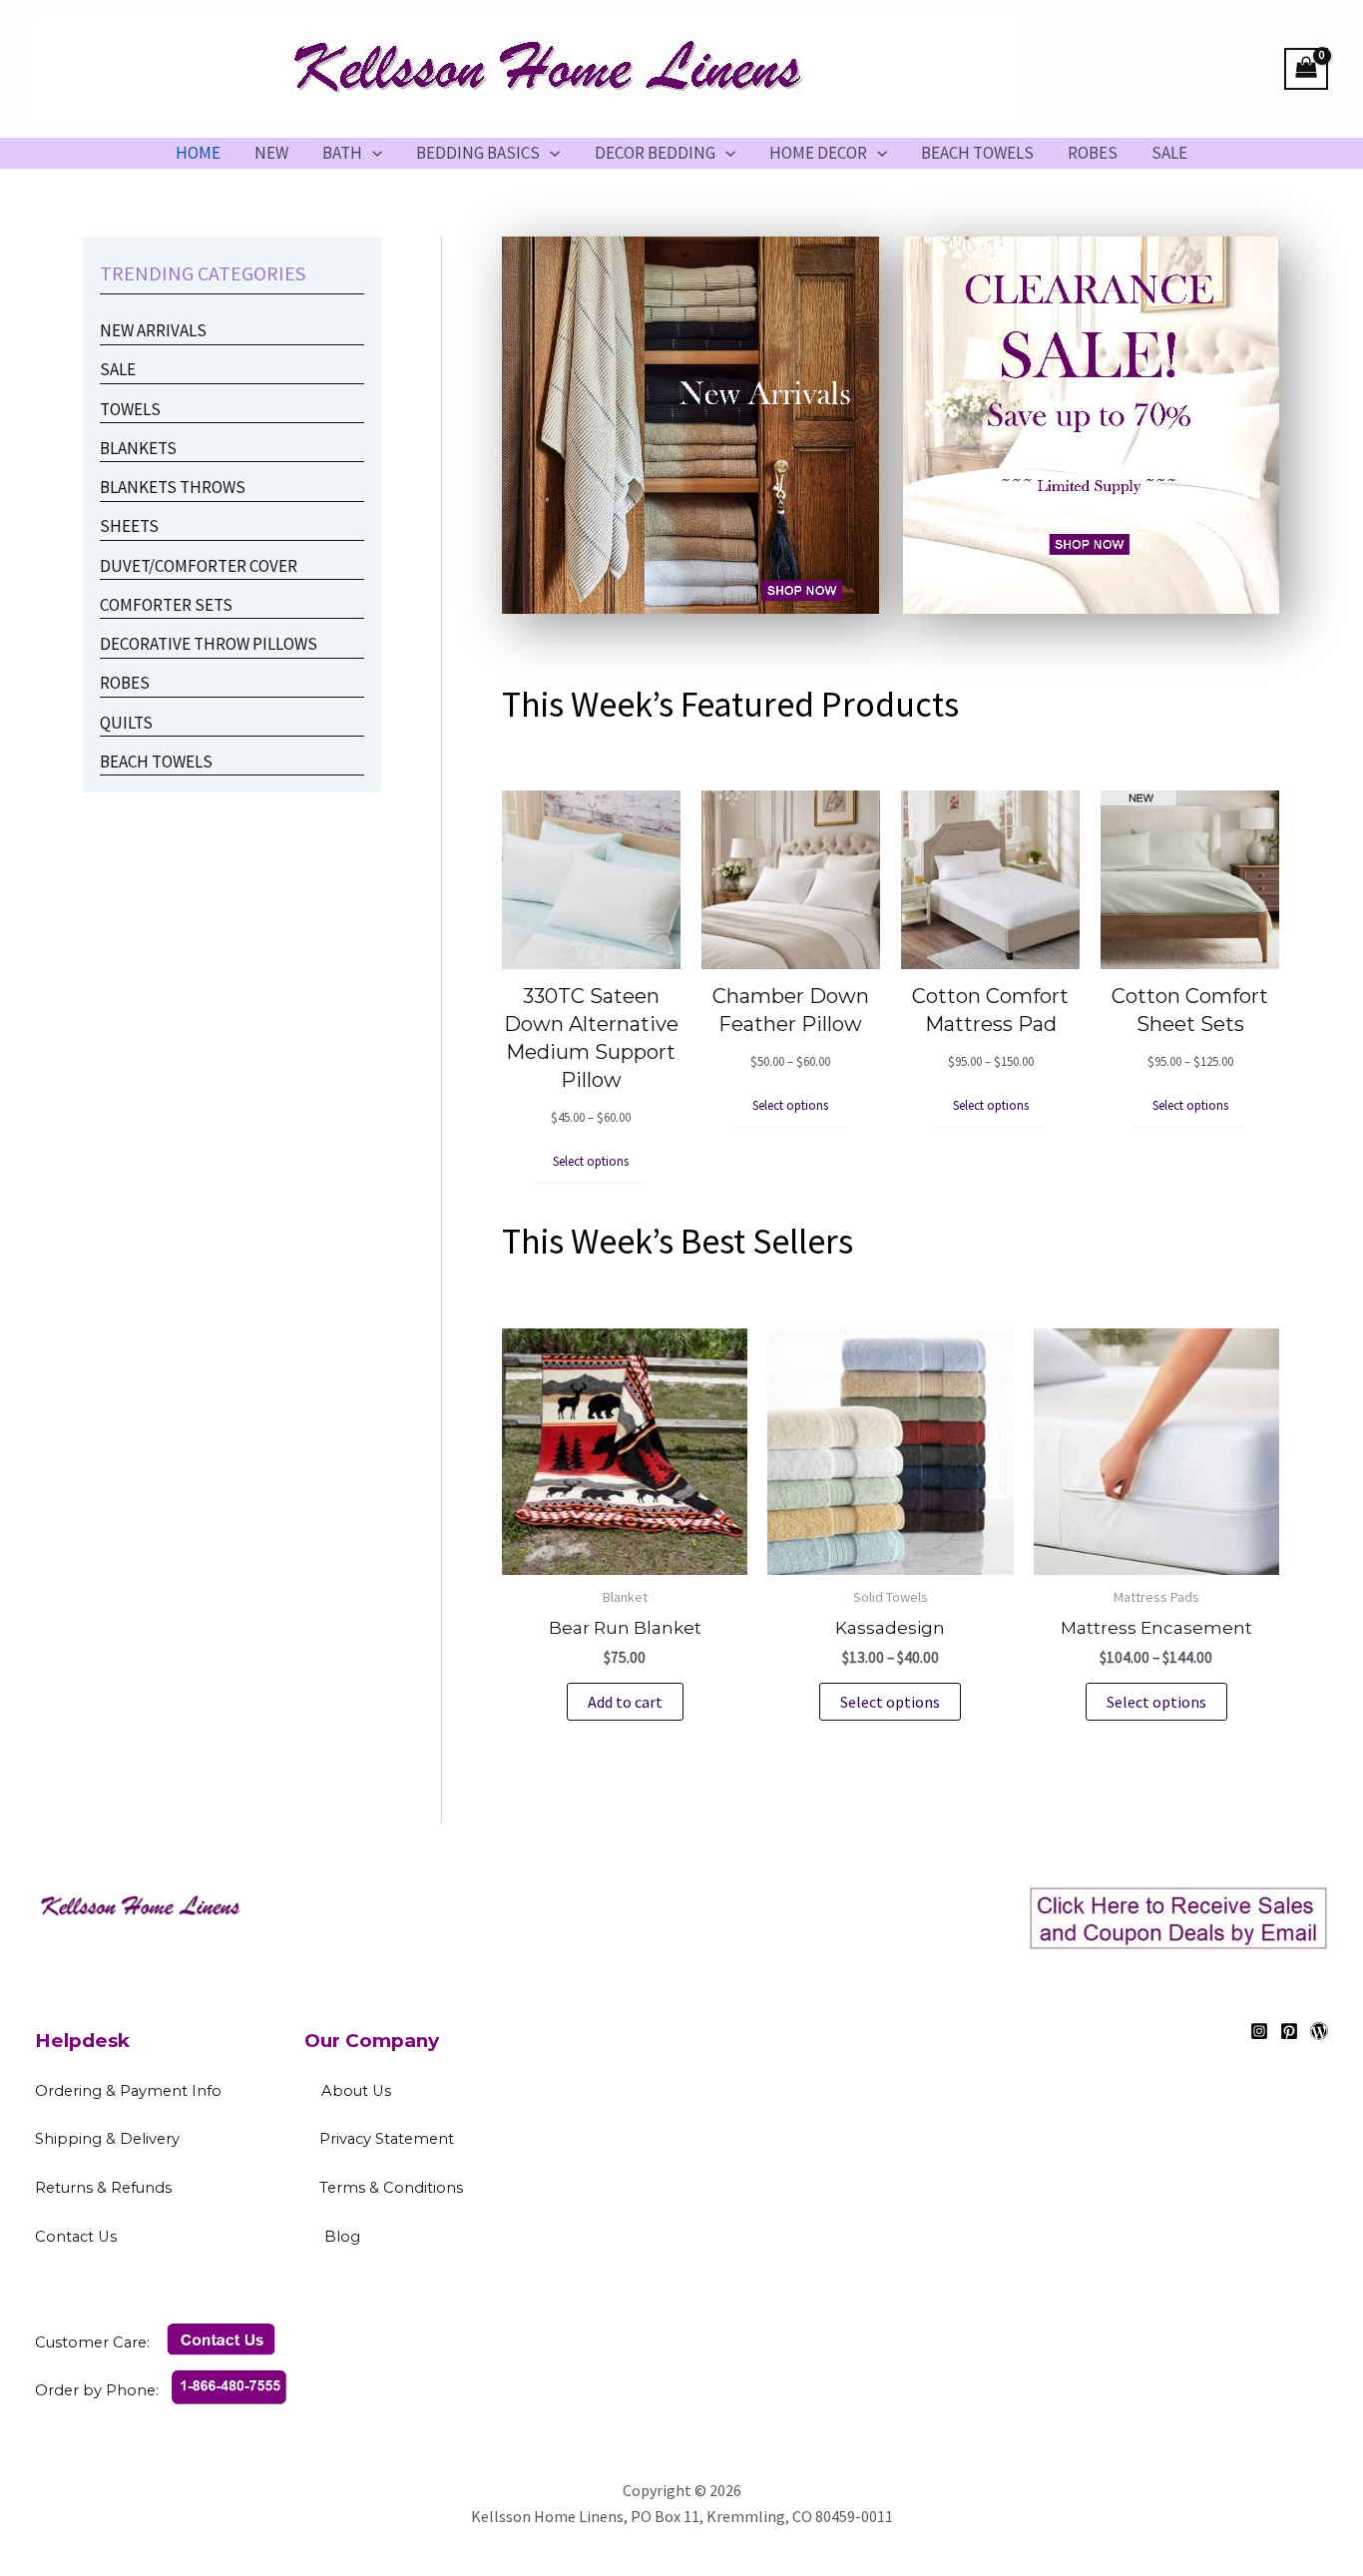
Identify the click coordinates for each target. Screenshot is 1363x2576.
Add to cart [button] (625, 1702)
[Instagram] (1259, 2031)
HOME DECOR (818, 153)
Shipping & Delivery (107, 2139)
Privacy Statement (387, 2139)
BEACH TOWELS (977, 153)
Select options (890, 1702)
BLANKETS (138, 448)
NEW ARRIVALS (155, 330)
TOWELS (130, 409)
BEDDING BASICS (478, 153)
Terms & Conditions (457, 2188)
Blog (342, 2237)
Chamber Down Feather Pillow (791, 1010)
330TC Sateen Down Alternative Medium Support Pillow (591, 1038)
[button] (372, 153)
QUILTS (126, 723)
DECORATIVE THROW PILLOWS (209, 644)
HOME (198, 153)
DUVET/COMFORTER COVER (199, 566)
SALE (1169, 153)
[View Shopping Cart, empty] (1306, 69)
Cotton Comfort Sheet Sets (1190, 1010)
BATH (342, 153)
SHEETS (129, 526)
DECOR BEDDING (655, 153)
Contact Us (176, 2237)
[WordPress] (1319, 2031)
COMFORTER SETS (166, 605)
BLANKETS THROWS (173, 487)
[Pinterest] (1289, 2031)
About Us (356, 2091)
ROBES (1093, 153)
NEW (271, 153)
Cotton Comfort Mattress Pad (990, 1010)
